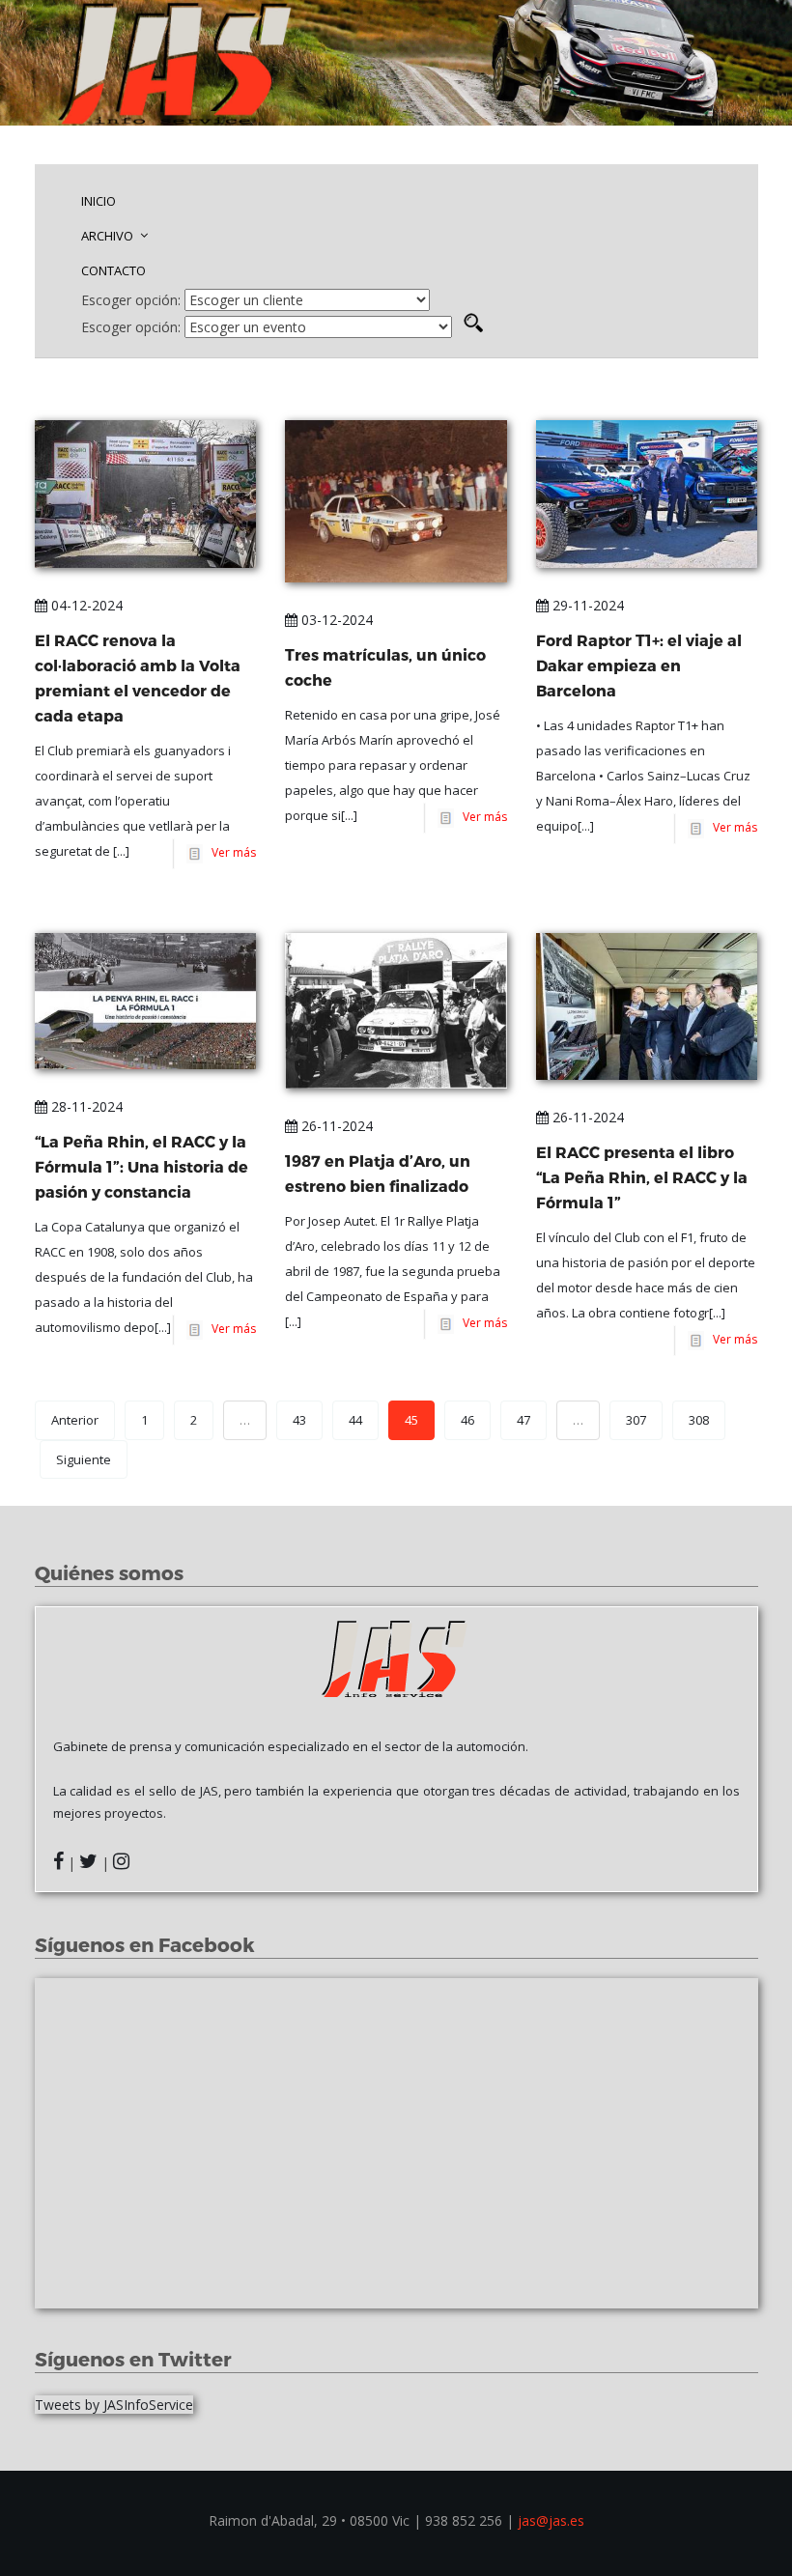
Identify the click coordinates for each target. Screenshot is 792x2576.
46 (467, 1420)
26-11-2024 (335, 1126)
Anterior (75, 1420)
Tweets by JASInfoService (114, 2405)
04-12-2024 (85, 605)
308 (699, 1420)
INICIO (99, 201)
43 (299, 1420)
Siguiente (84, 1459)
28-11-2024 (85, 1106)
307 (636, 1420)
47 (523, 1420)
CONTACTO (113, 270)
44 (355, 1420)
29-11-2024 (586, 605)
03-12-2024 (335, 620)
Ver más (231, 852)
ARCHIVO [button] (109, 236)
